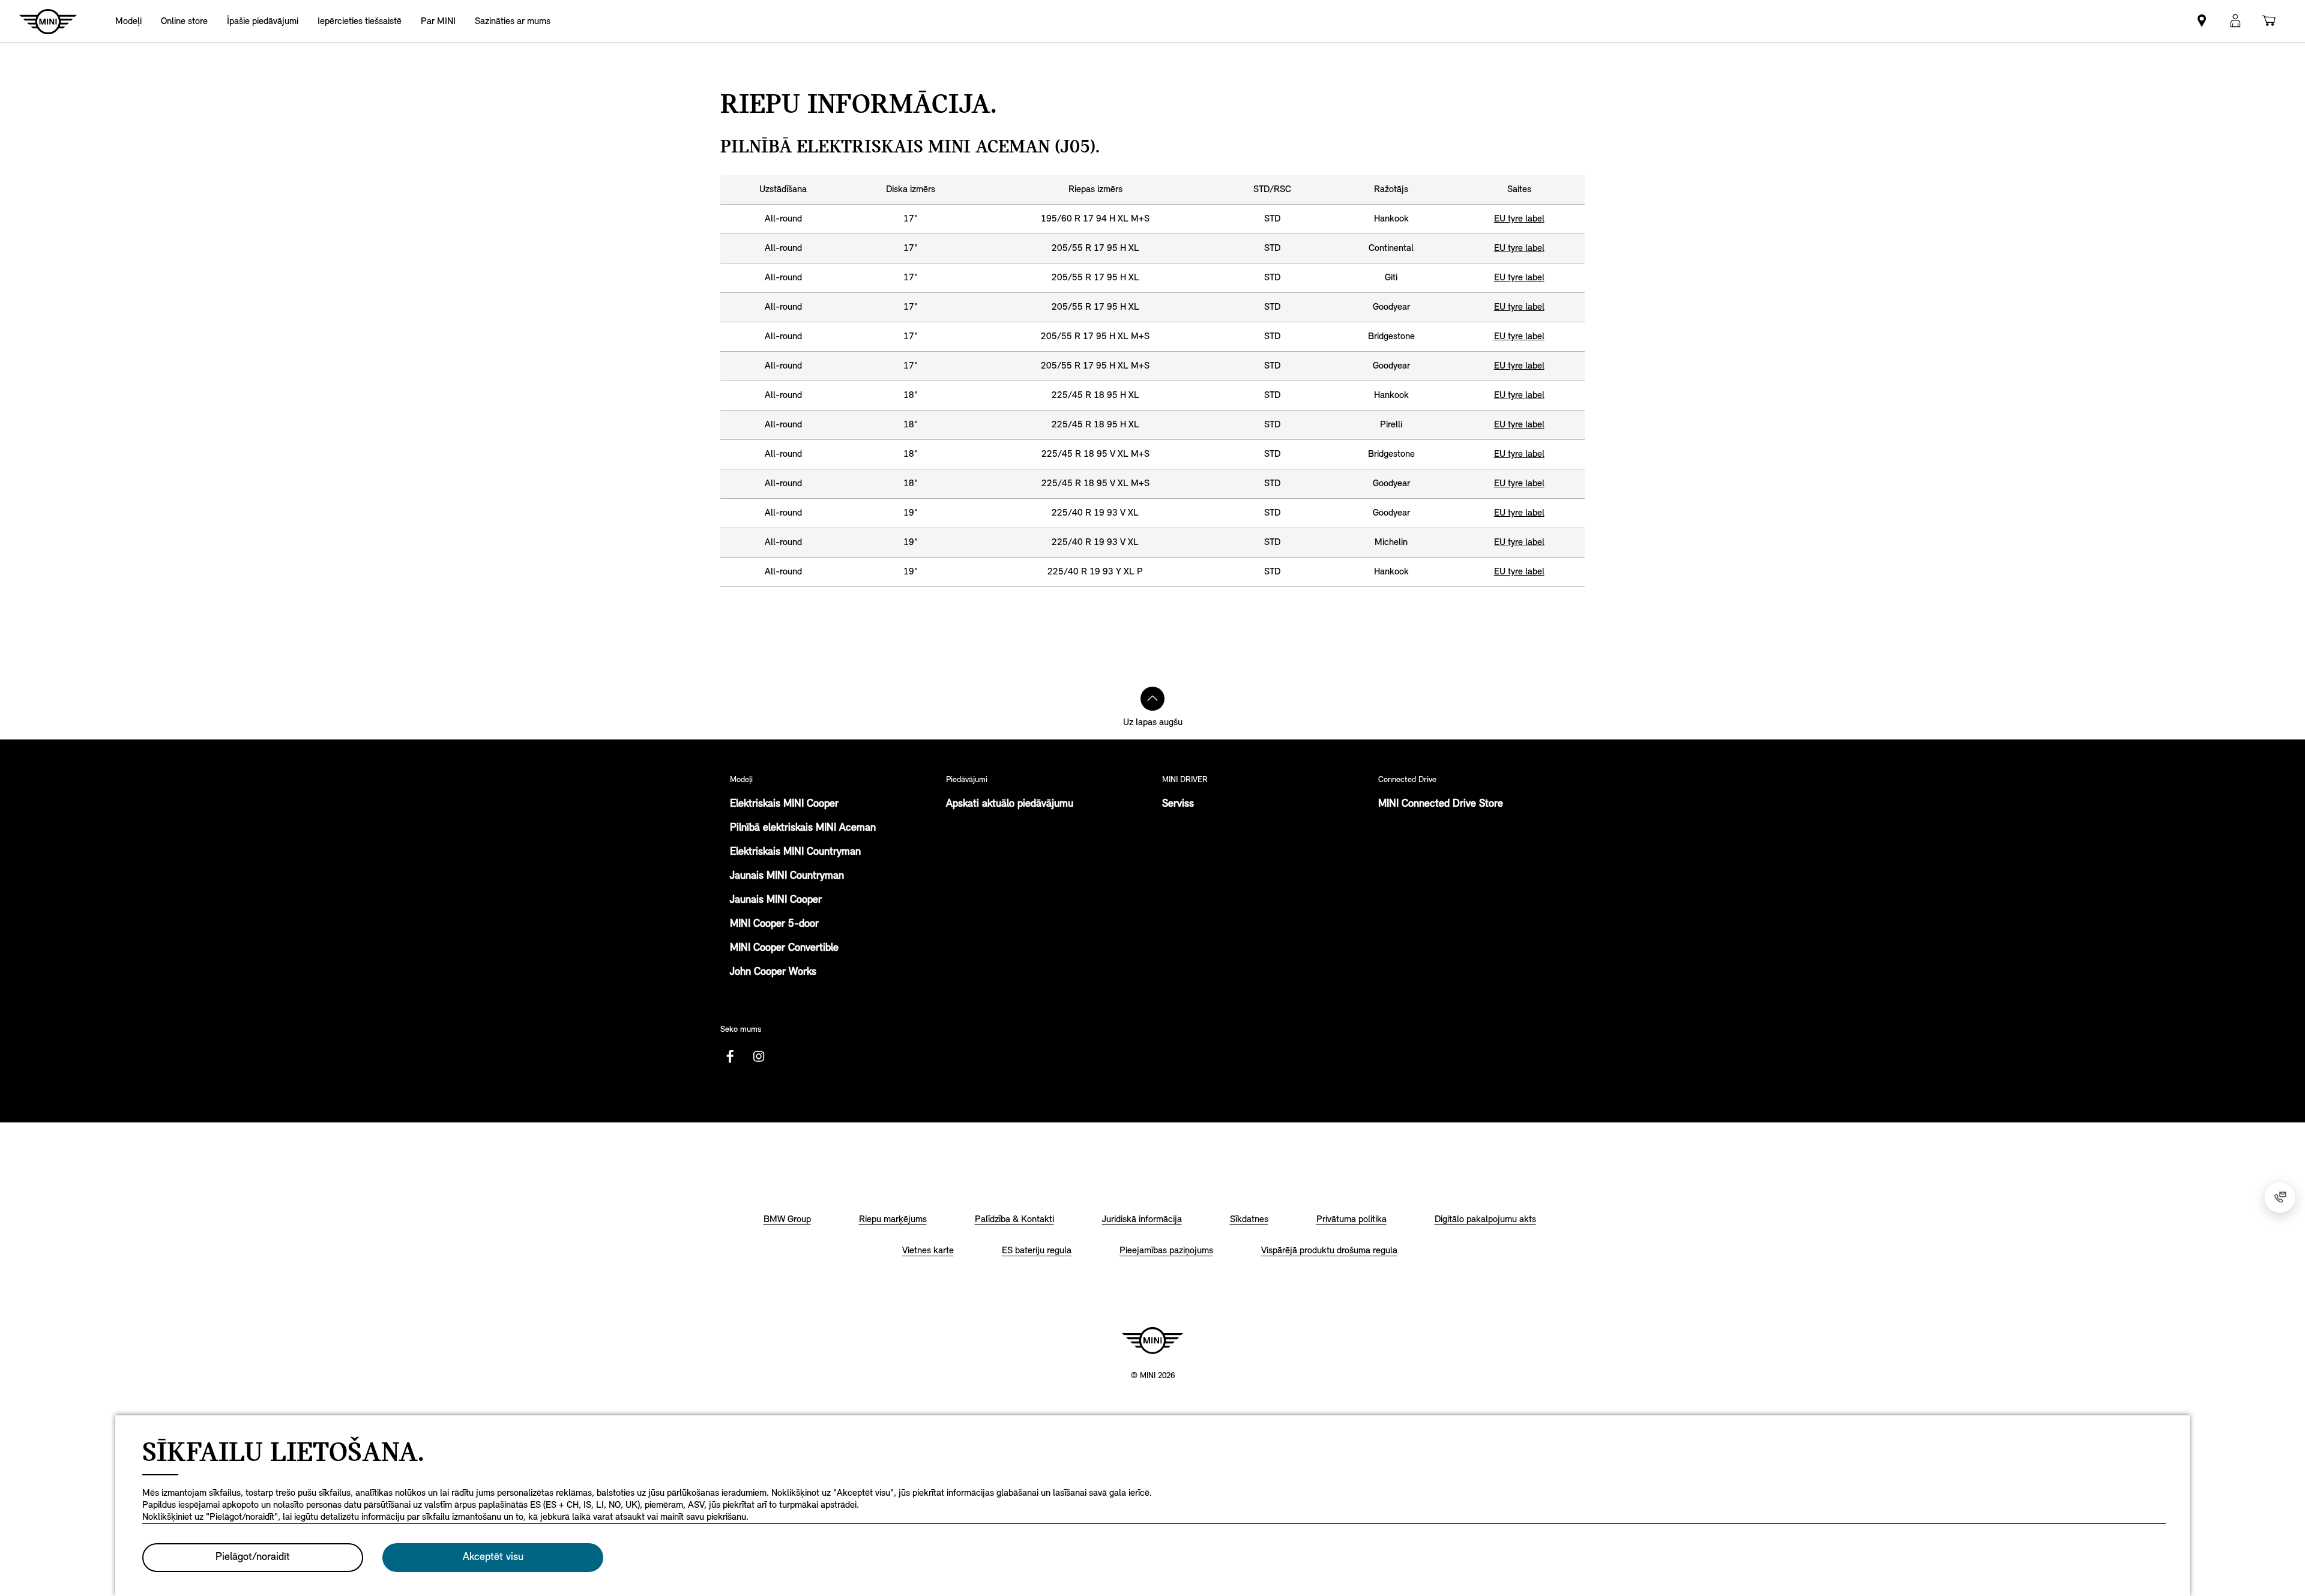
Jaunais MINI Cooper (776, 900)
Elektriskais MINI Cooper (784, 804)
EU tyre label (1519, 219)
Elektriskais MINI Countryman (795, 852)
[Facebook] (730, 1056)
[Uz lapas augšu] (1152, 699)
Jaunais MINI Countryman (787, 876)
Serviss (1178, 804)
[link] (184, 21)
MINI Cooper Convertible (784, 948)
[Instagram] (759, 1056)
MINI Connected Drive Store (1441, 804)
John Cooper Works (773, 972)
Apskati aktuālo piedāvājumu (1010, 804)
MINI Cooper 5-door (774, 924)
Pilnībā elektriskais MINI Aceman (803, 828)
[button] (2235, 21)
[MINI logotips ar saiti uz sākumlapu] (1152, 1340)
